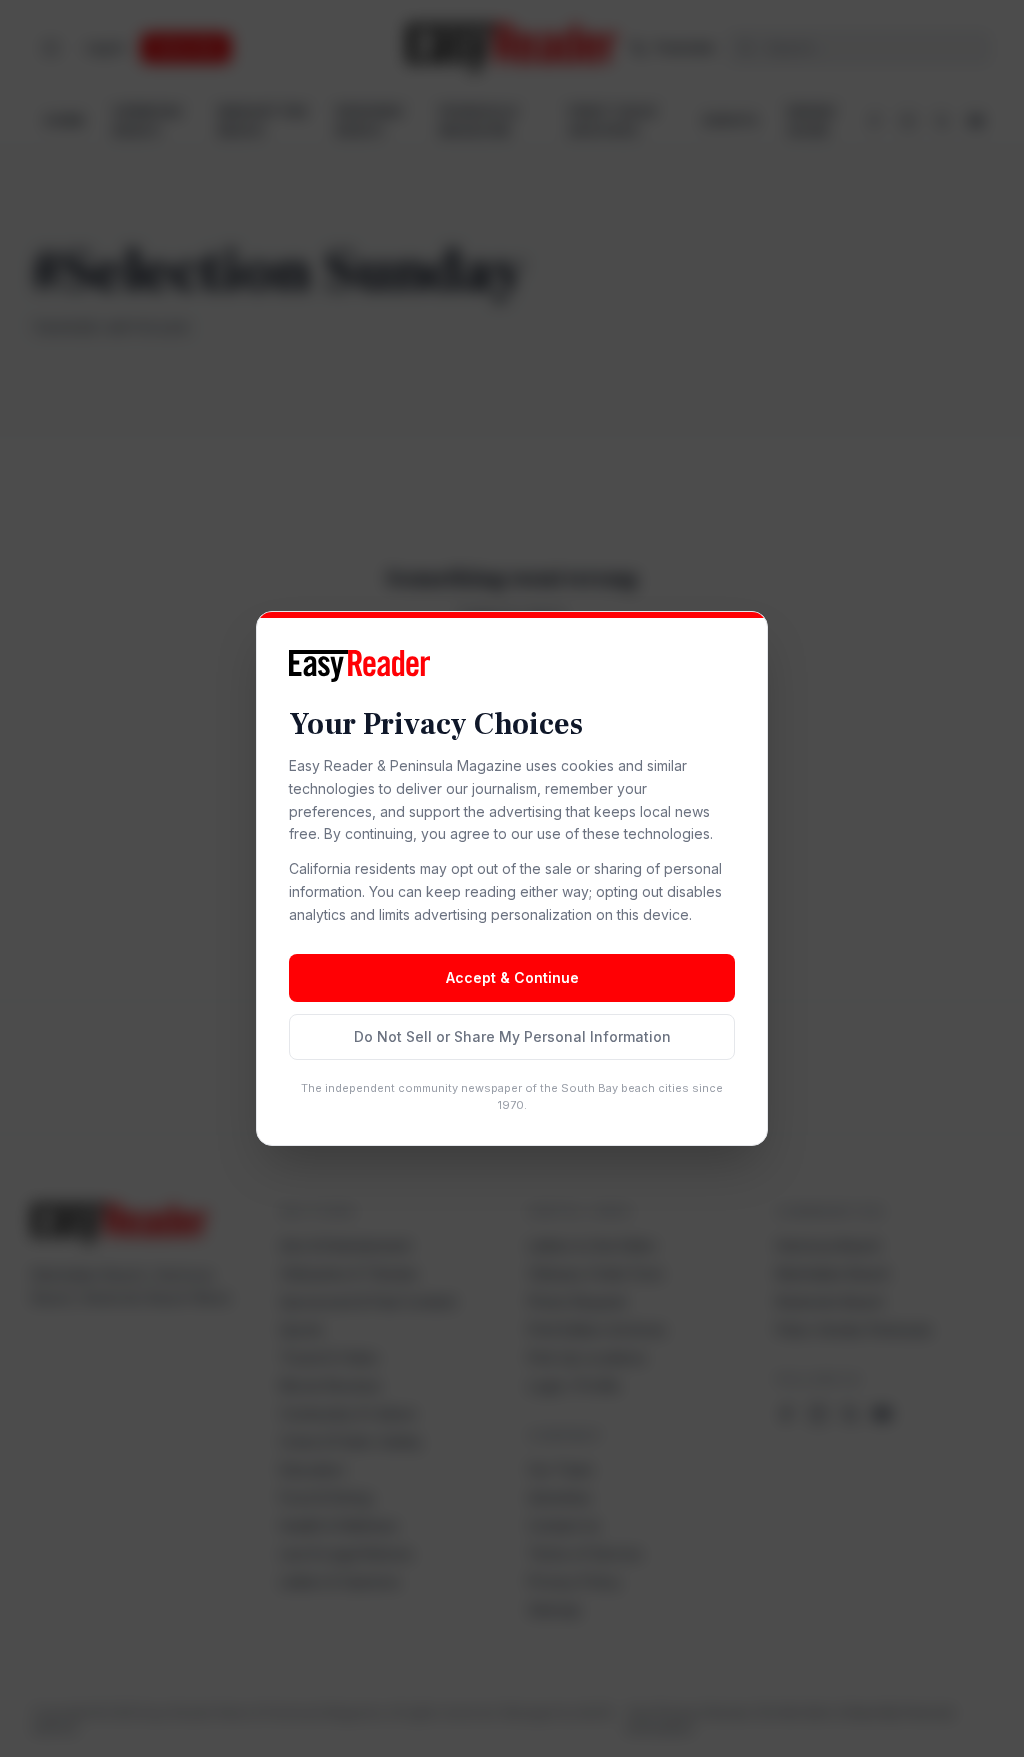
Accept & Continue (512, 977)
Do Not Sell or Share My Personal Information (512, 1036)
